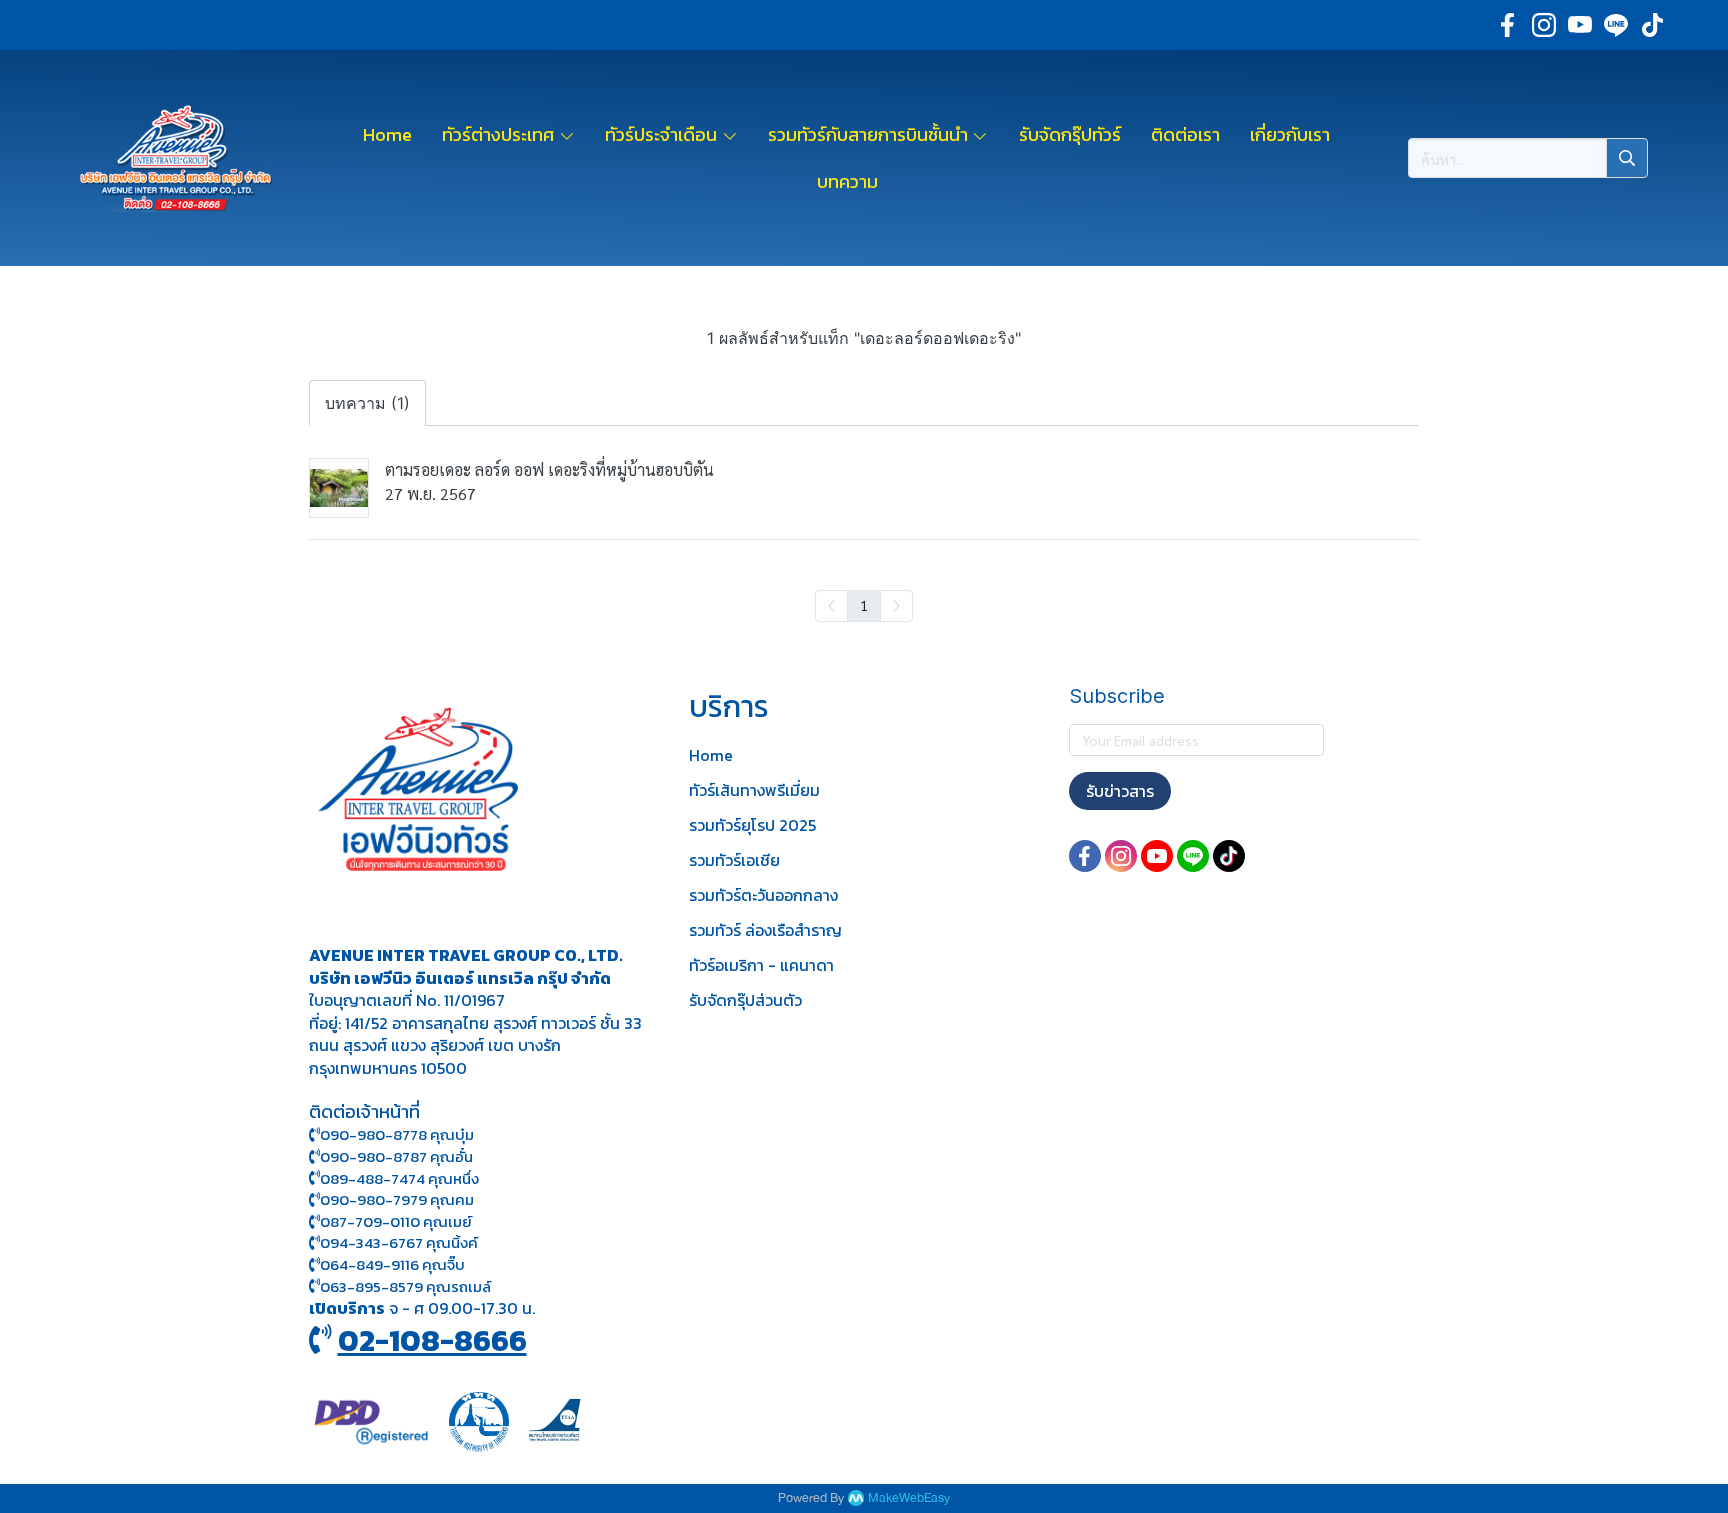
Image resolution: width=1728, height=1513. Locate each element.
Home (711, 755)
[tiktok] (1652, 25)
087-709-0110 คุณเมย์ (396, 1221)
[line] (1616, 25)
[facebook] (1508, 25)
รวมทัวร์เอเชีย (734, 860)
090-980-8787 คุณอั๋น (396, 1156)
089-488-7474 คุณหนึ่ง (399, 1178)
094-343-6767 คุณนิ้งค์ (399, 1242)
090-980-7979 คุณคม (397, 1199)
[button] (1528, 158)
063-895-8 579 (371, 1286)
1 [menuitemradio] (864, 605)
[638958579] (314, 1286)
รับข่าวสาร (1120, 791)
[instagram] (1544, 25)
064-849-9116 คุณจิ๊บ (392, 1264)
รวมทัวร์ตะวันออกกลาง (763, 895)
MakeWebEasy (909, 1498)
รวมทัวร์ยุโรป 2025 (752, 825)
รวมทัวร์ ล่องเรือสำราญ (765, 930)
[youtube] (1580, 25)
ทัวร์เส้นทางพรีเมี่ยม (754, 790)
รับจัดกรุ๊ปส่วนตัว (745, 1000)
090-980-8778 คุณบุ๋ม (397, 1134)
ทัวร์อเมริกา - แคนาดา (761, 965)
